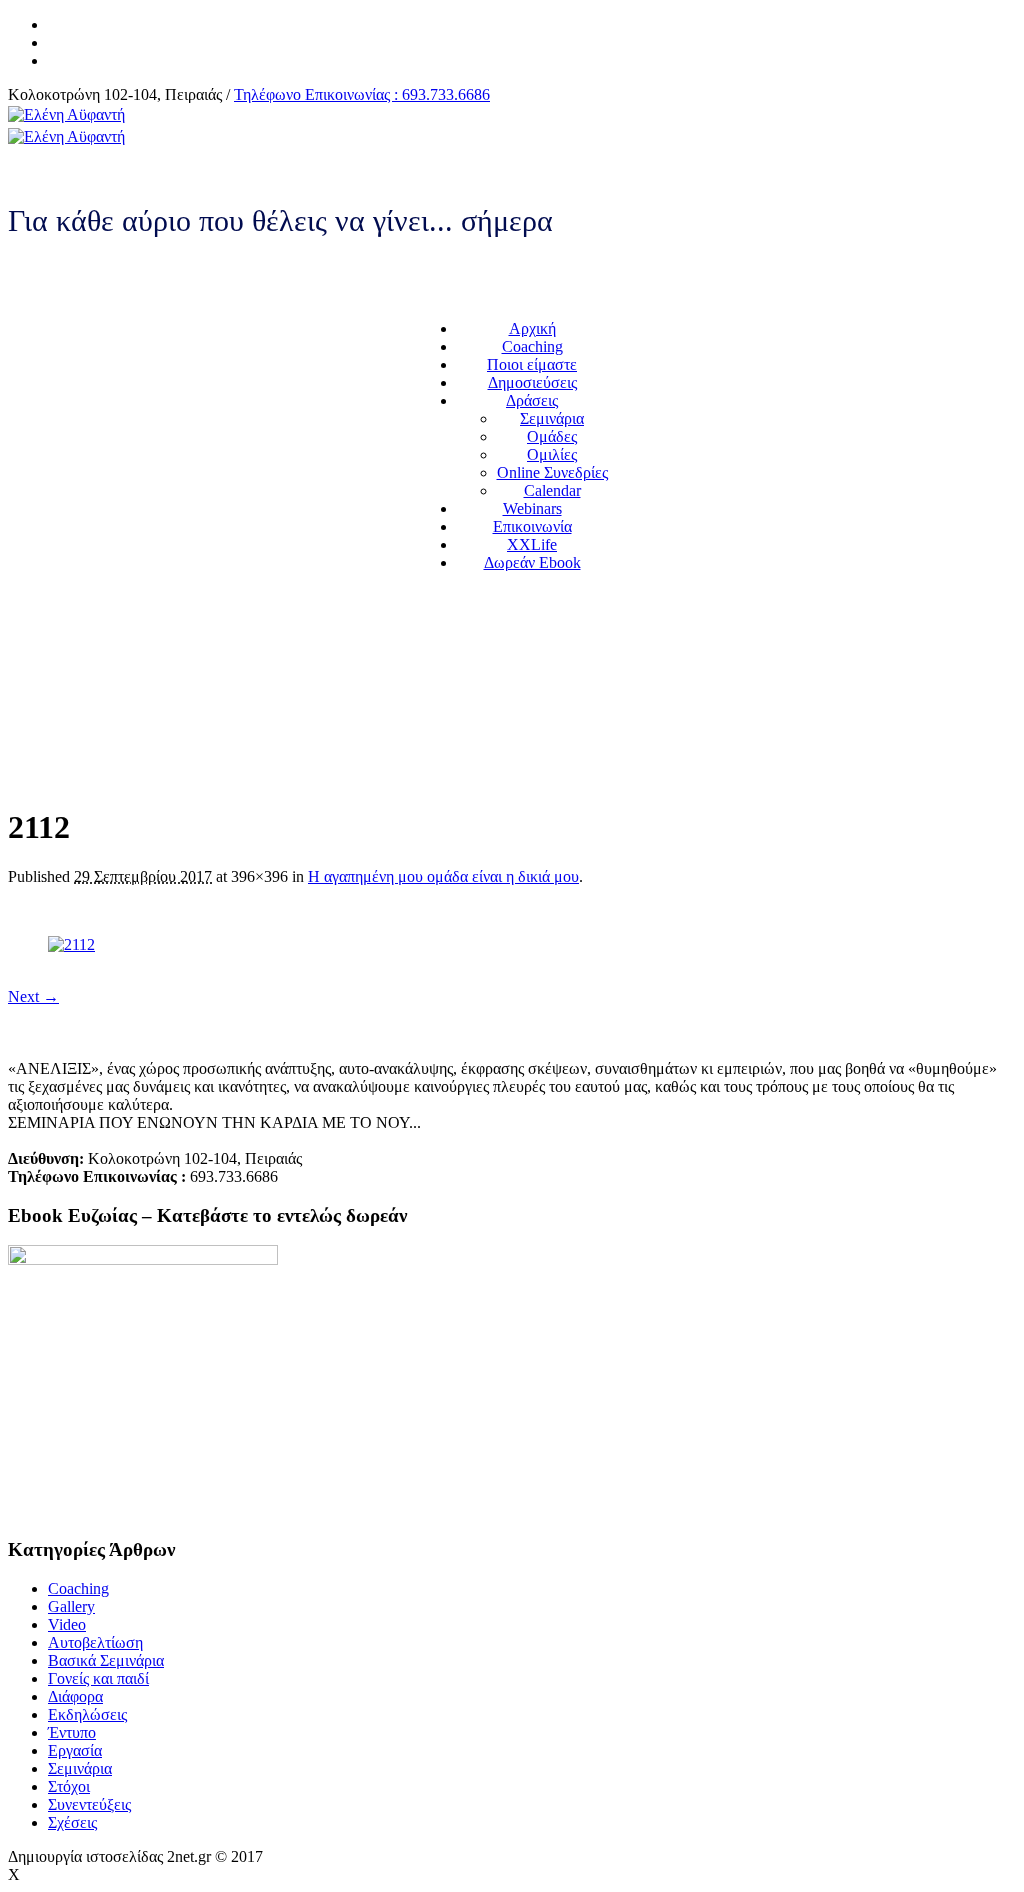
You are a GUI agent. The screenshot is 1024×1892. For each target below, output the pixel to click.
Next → (33, 996)
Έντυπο (72, 1732)
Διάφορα (75, 1696)
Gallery (71, 1606)
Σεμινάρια (80, 1768)
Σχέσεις (72, 1822)
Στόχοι (69, 1786)
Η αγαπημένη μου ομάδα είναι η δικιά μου (443, 876)
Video (67, 1624)
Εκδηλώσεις (87, 1714)
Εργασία (75, 1750)
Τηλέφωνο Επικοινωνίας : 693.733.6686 (362, 94)
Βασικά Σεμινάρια (106, 1660)
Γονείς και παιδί (98, 1678)
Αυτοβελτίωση (95, 1642)
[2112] (71, 944)
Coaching (78, 1588)
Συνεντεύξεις (89, 1804)
